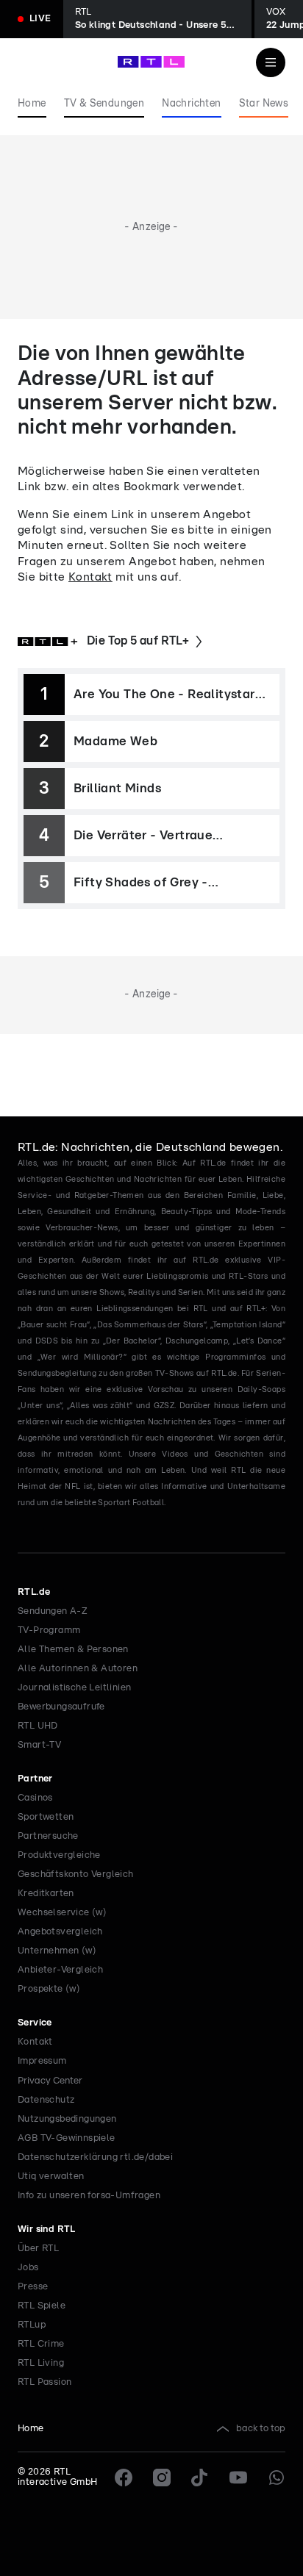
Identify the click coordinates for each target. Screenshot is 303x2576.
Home (31, 2429)
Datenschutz (46, 2100)
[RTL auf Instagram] (162, 2478)
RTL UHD (38, 1726)
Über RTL (38, 2249)
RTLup (32, 2325)
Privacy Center (50, 2081)
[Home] (151, 62)
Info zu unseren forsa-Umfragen (89, 2196)
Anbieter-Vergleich (60, 1970)
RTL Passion (44, 2382)
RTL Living (41, 2363)
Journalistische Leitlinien (74, 1688)
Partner (35, 1779)
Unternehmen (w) (57, 1951)
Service (35, 2023)
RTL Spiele (42, 2306)
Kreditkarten (46, 1894)
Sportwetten (46, 1817)
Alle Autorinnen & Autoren (78, 1669)
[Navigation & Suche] (271, 62)
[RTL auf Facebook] (124, 2478)
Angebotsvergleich (60, 1932)
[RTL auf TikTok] (200, 2478)
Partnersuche (48, 1836)
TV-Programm (49, 1630)
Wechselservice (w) (62, 1913)
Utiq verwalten (51, 2177)
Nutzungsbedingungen (67, 2119)
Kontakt (90, 577)
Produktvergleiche (59, 1855)
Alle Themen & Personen (73, 1650)
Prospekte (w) (49, 1989)
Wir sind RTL (47, 2229)
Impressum (42, 2061)
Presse (33, 2287)
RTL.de (34, 1592)
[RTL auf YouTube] (238, 2478)
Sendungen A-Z (53, 1611)
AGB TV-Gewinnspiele (67, 2138)
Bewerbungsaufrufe (61, 1707)
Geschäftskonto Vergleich (76, 1874)
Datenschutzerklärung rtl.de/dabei (95, 2157)
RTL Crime (41, 2344)
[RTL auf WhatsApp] (277, 2478)
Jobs (28, 2268)
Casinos (35, 1798)
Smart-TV (39, 1745)
